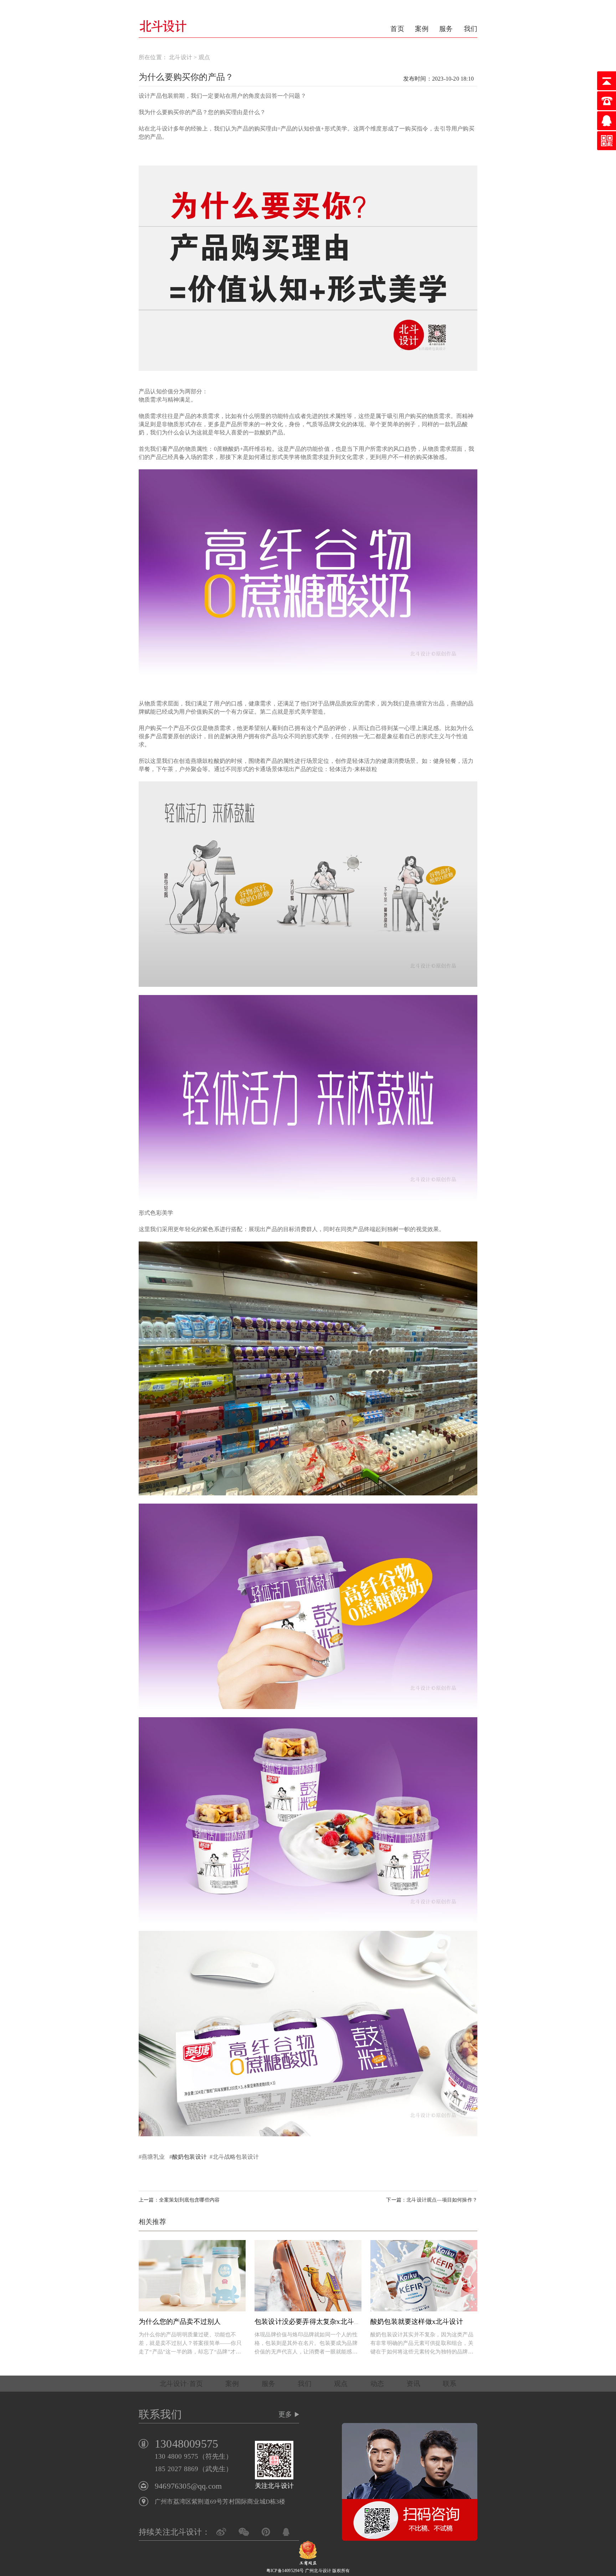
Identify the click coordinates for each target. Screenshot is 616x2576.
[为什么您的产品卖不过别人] (192, 2276)
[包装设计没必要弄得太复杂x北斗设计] (308, 2276)
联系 (450, 2384)
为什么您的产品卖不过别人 (180, 2322)
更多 (285, 2414)
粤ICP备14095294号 (285, 2571)
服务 (446, 29)
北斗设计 (181, 57)
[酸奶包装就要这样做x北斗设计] (424, 2276)
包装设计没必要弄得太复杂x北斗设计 (311, 2322)
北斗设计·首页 (181, 2384)
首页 (397, 29)
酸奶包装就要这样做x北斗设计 (417, 2322)
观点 (204, 57)
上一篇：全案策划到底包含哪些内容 (179, 2200)
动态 (377, 2384)
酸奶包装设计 (189, 2157)
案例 (422, 29)
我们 (471, 29)
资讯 (413, 2384)
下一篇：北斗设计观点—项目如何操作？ (432, 2200)
